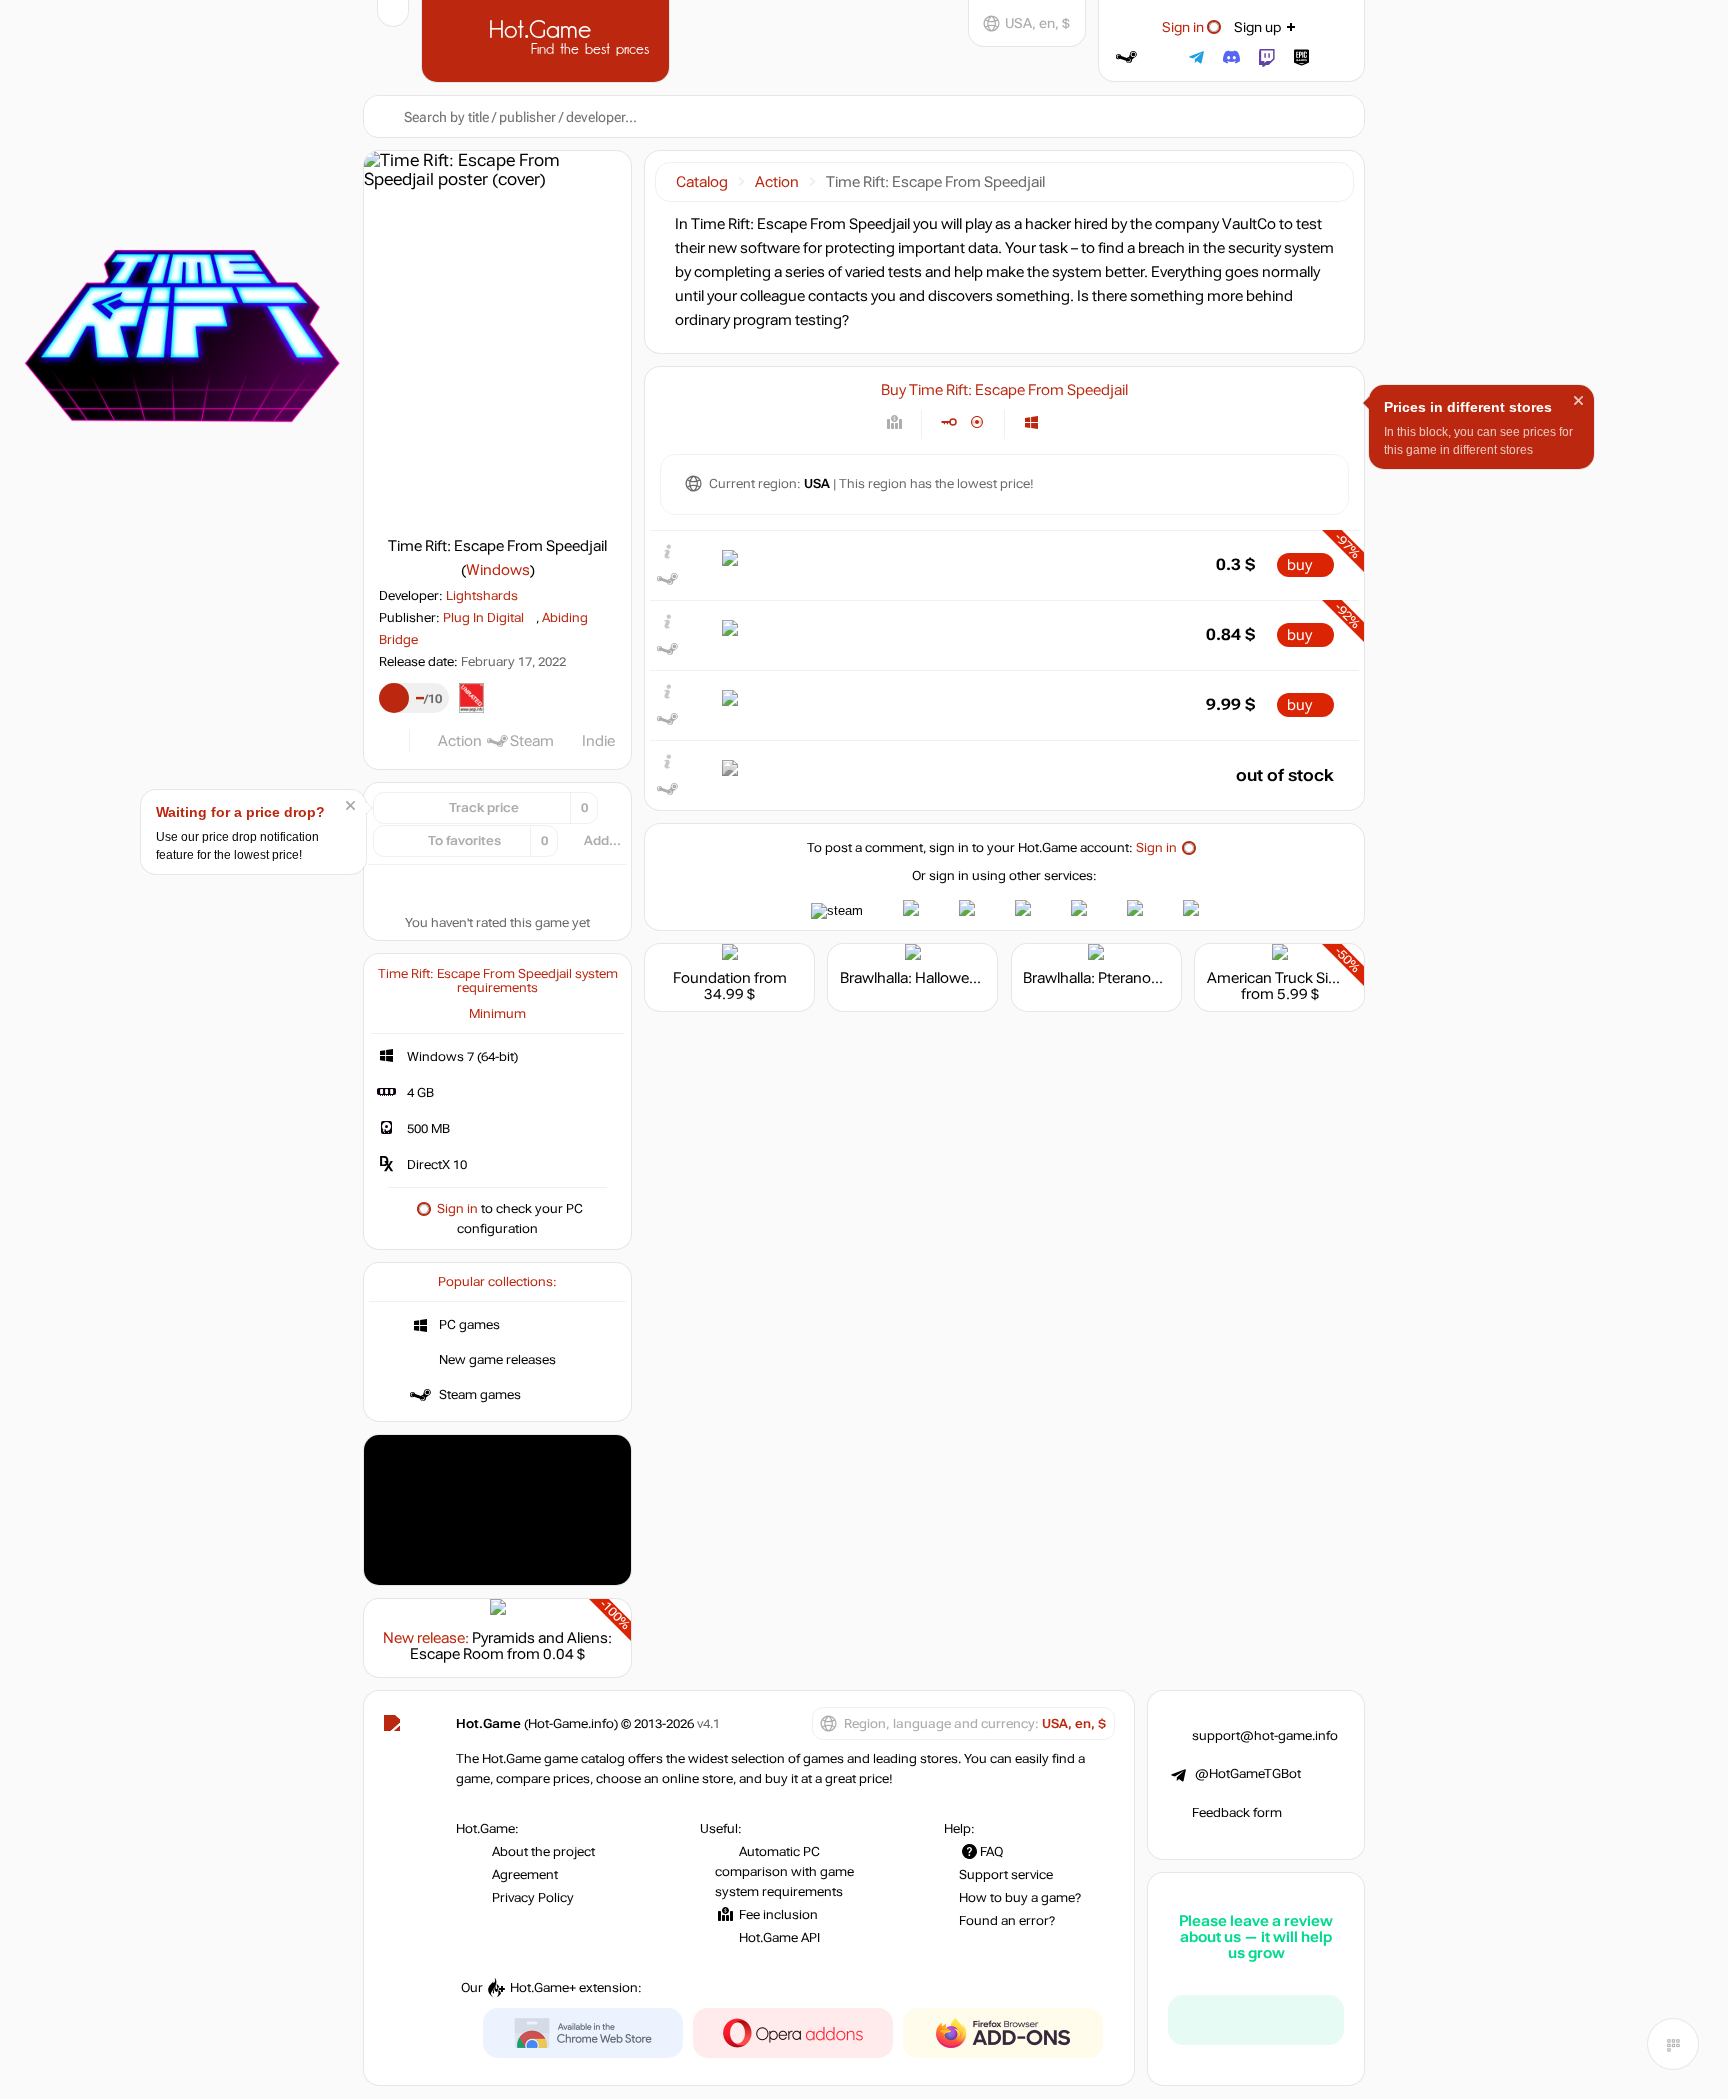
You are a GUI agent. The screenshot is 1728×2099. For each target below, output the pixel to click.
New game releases (497, 1360)
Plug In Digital (483, 618)
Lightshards (482, 596)
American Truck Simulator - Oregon (1325, 978)
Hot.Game (548, 39)
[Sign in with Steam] (1126, 57)
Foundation (712, 978)
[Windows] (1031, 422)
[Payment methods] (894, 422)
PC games (469, 1325)
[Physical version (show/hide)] (977, 422)
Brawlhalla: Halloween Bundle (938, 978)
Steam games (480, 1395)
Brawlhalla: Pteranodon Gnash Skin (1140, 978)
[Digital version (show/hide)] (948, 422)
